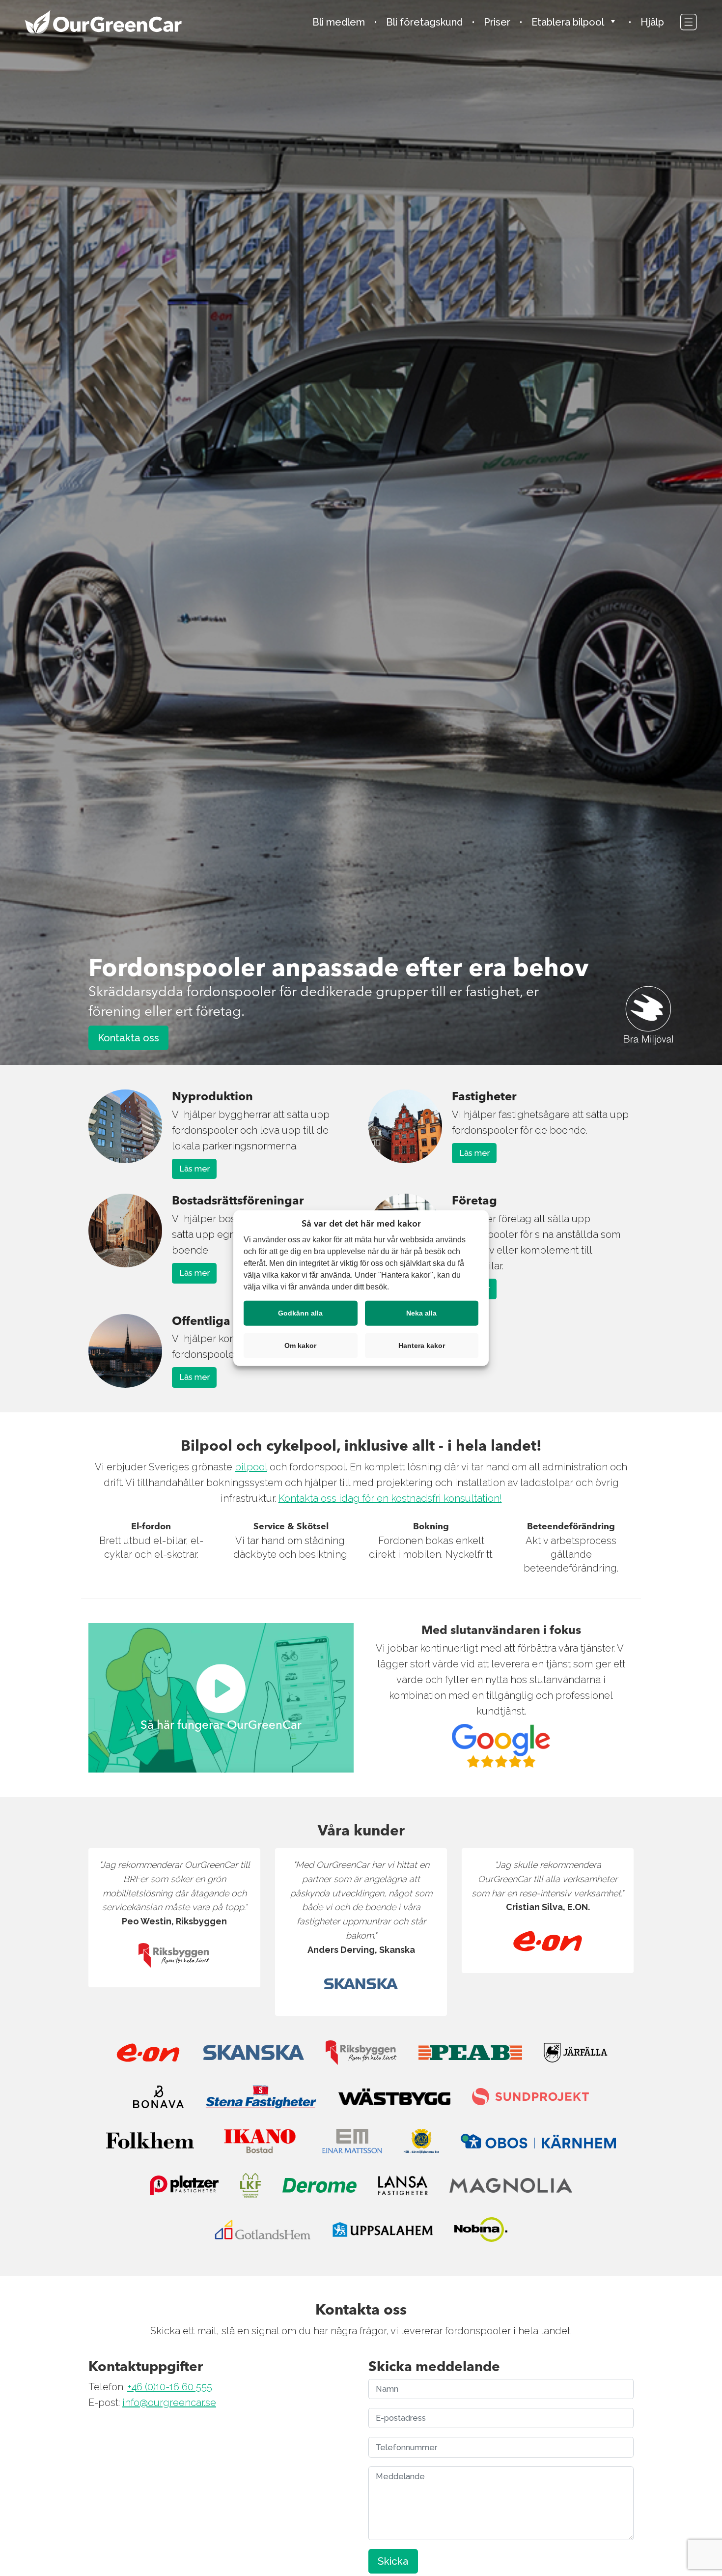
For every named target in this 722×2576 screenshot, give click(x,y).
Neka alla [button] (421, 1313)
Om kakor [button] (300, 1345)
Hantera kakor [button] (422, 1345)
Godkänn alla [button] (300, 1313)
